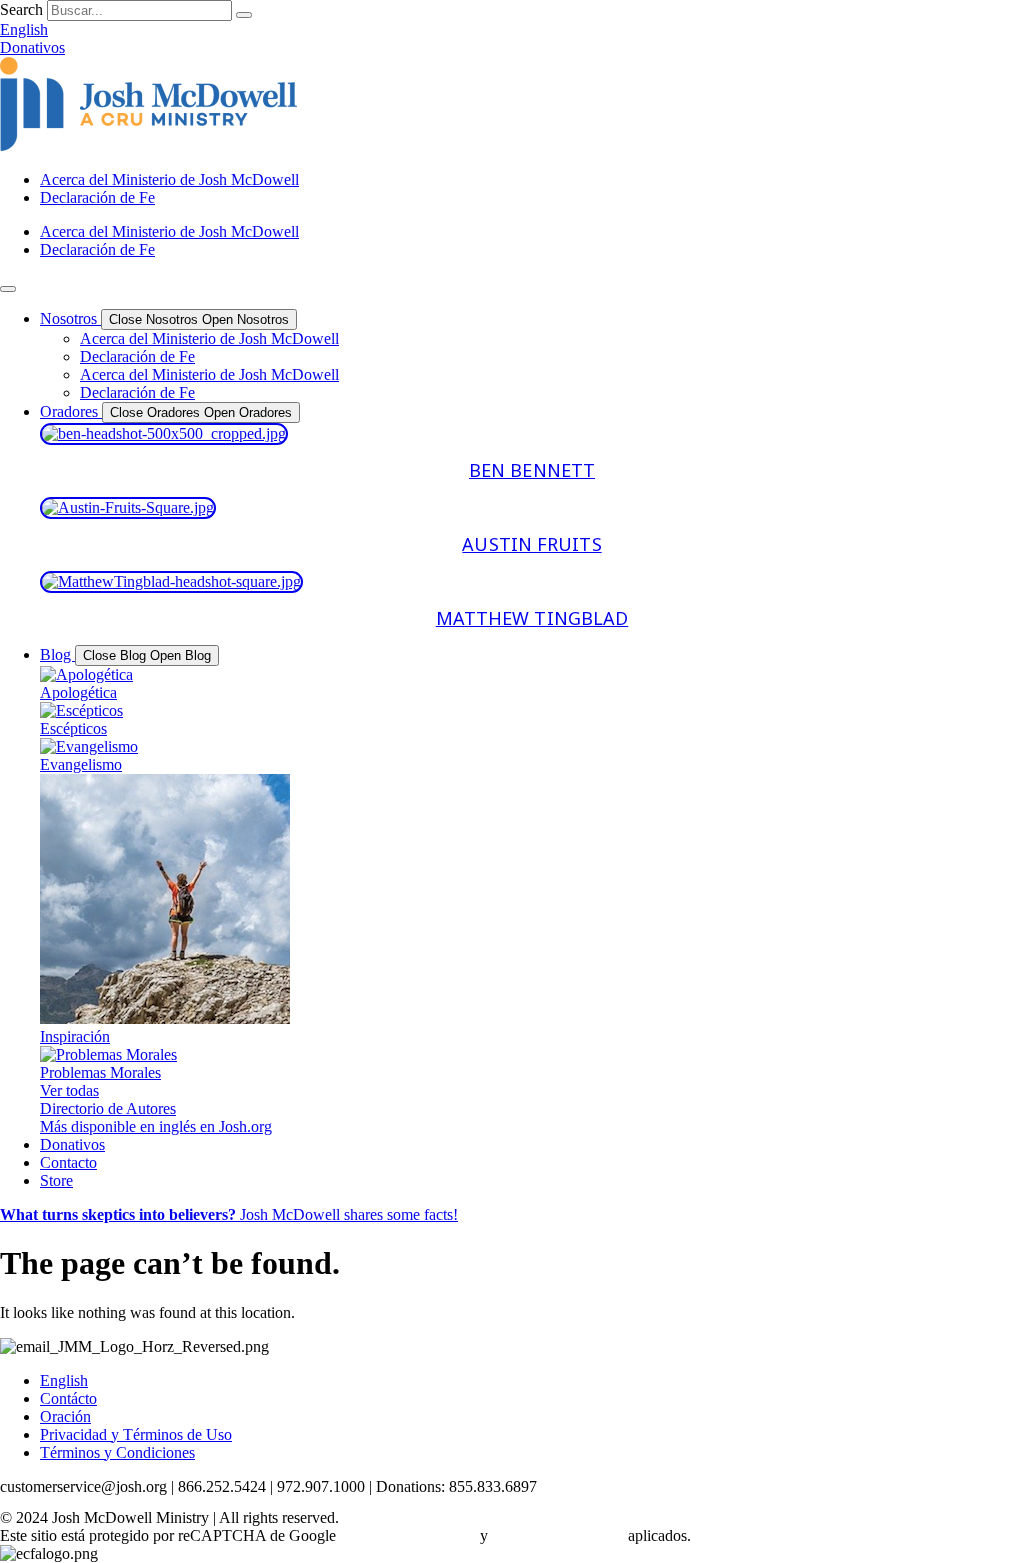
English (64, 1380)
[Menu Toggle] (8, 289)
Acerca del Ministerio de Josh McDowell (169, 179)
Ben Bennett (532, 471)
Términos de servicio (558, 1535)
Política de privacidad (408, 1535)
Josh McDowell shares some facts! (229, 1214)
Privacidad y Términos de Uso (136, 1434)
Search (21, 9)
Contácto (68, 1398)
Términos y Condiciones (117, 1452)
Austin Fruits (531, 545)
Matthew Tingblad (532, 619)
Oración (65, 1416)
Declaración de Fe (97, 197)
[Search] (244, 15)
